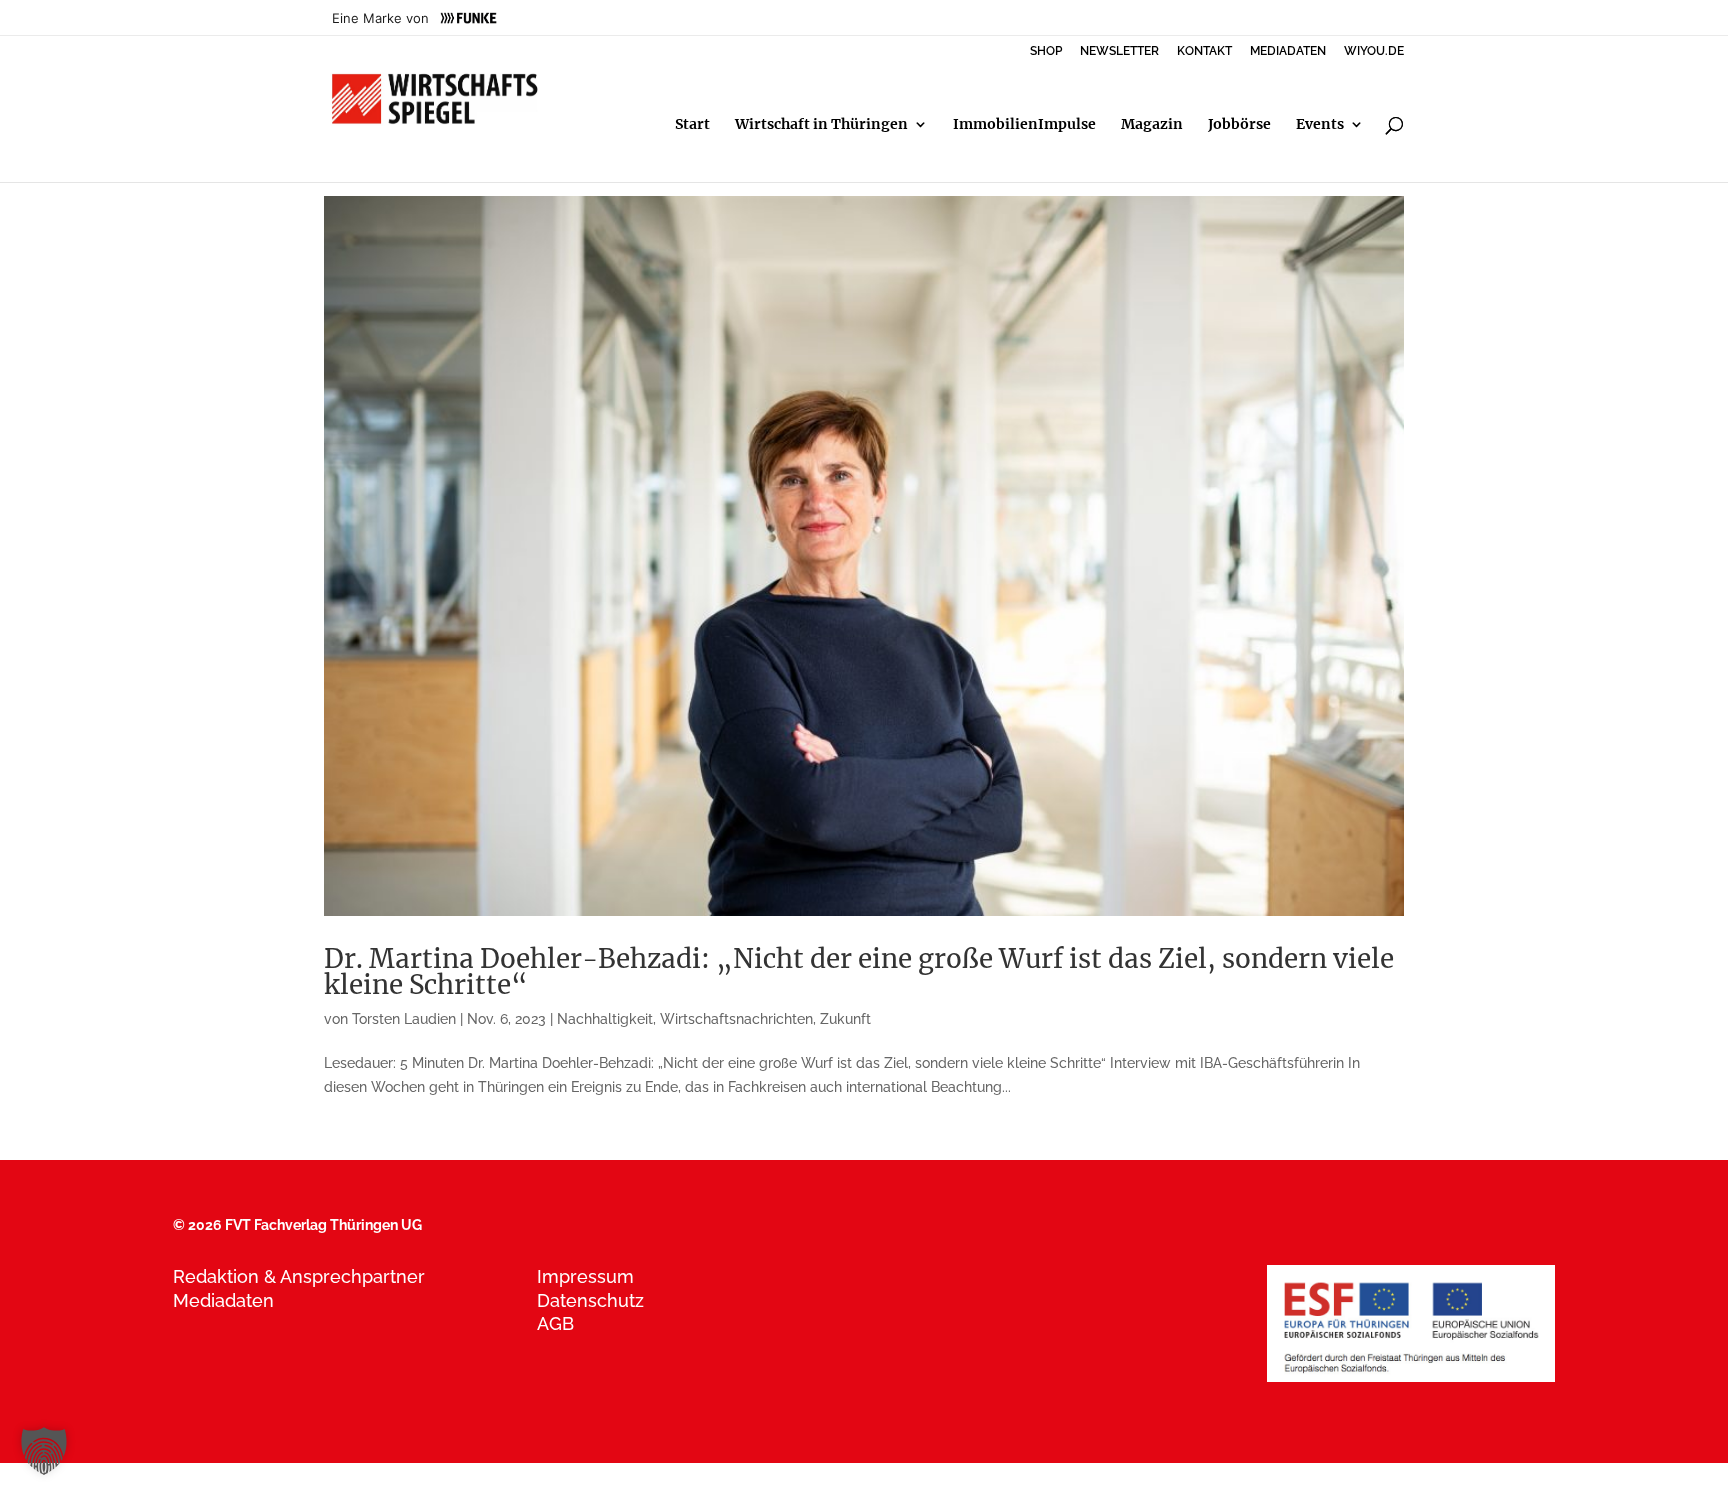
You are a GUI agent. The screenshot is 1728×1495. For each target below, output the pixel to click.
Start (692, 125)
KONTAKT (1204, 51)
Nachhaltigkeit (605, 1019)
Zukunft (845, 1019)
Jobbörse (1239, 125)
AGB (555, 1323)
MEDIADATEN (1288, 51)
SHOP (1046, 51)
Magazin (1152, 125)
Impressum (585, 1276)
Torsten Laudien (404, 1019)
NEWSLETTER (1119, 51)
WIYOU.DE (1374, 51)
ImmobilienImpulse (1024, 125)
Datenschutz (590, 1300)
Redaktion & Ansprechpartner (299, 1276)
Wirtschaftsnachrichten (736, 1019)
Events (1320, 125)
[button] (44, 1451)
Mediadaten (223, 1300)
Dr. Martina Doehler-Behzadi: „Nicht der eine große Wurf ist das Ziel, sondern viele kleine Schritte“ (859, 971)
